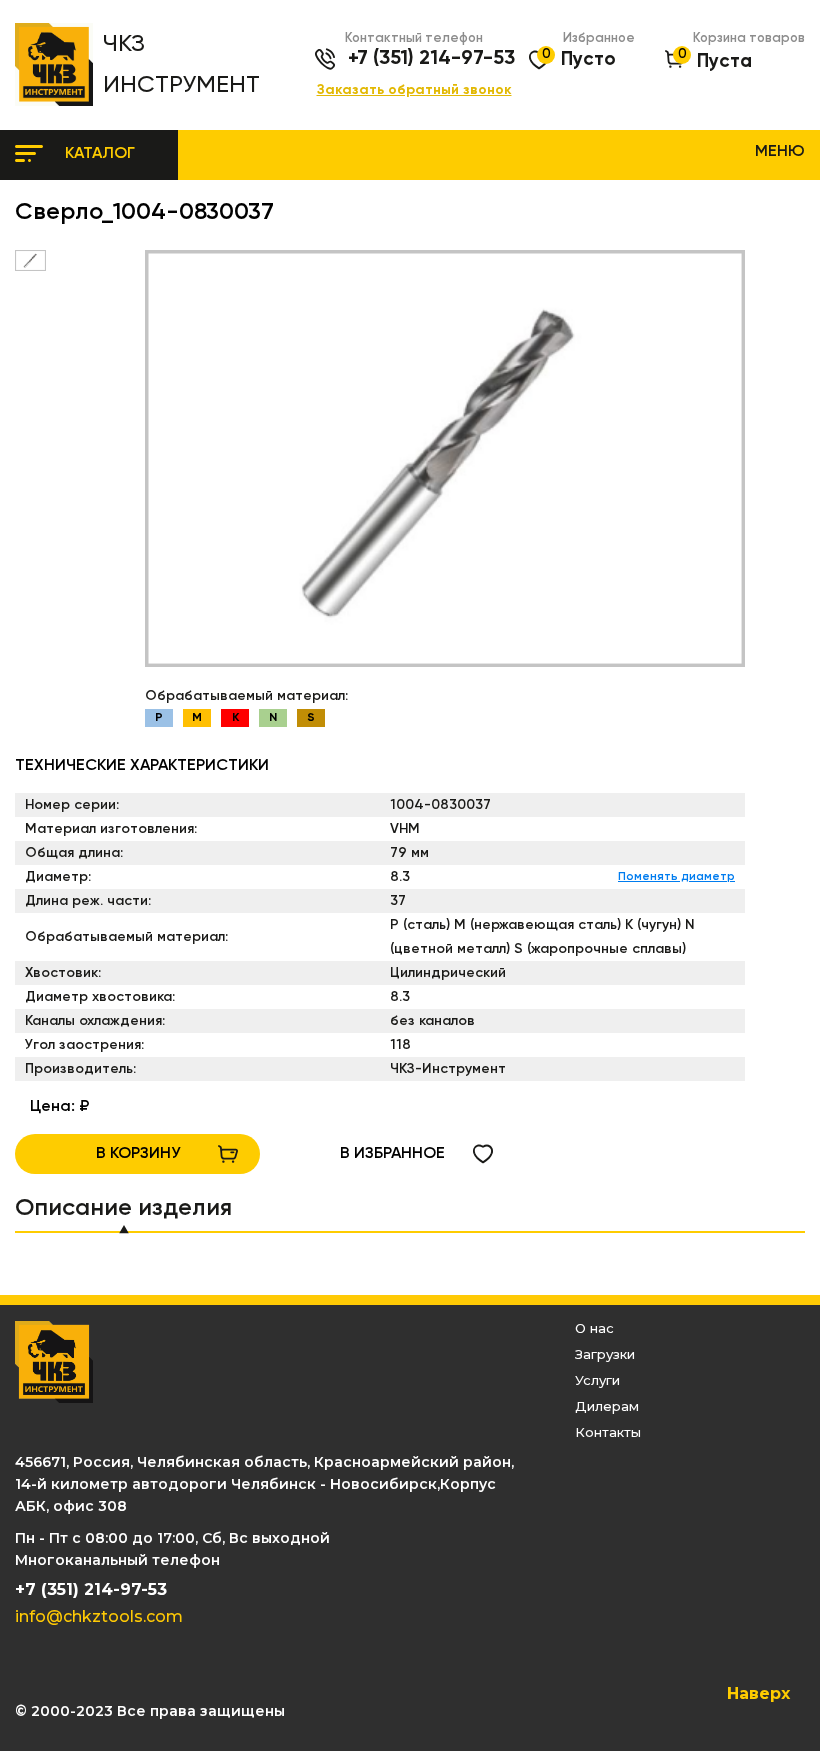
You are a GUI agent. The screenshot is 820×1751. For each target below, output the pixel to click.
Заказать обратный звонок (414, 90)
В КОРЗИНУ (138, 1154)
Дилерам (607, 1406)
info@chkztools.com (99, 1616)
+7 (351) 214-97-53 (431, 59)
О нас (594, 1328)
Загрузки (605, 1354)
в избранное (392, 1154)
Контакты (608, 1432)
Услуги (597, 1380)
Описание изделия (123, 1208)
